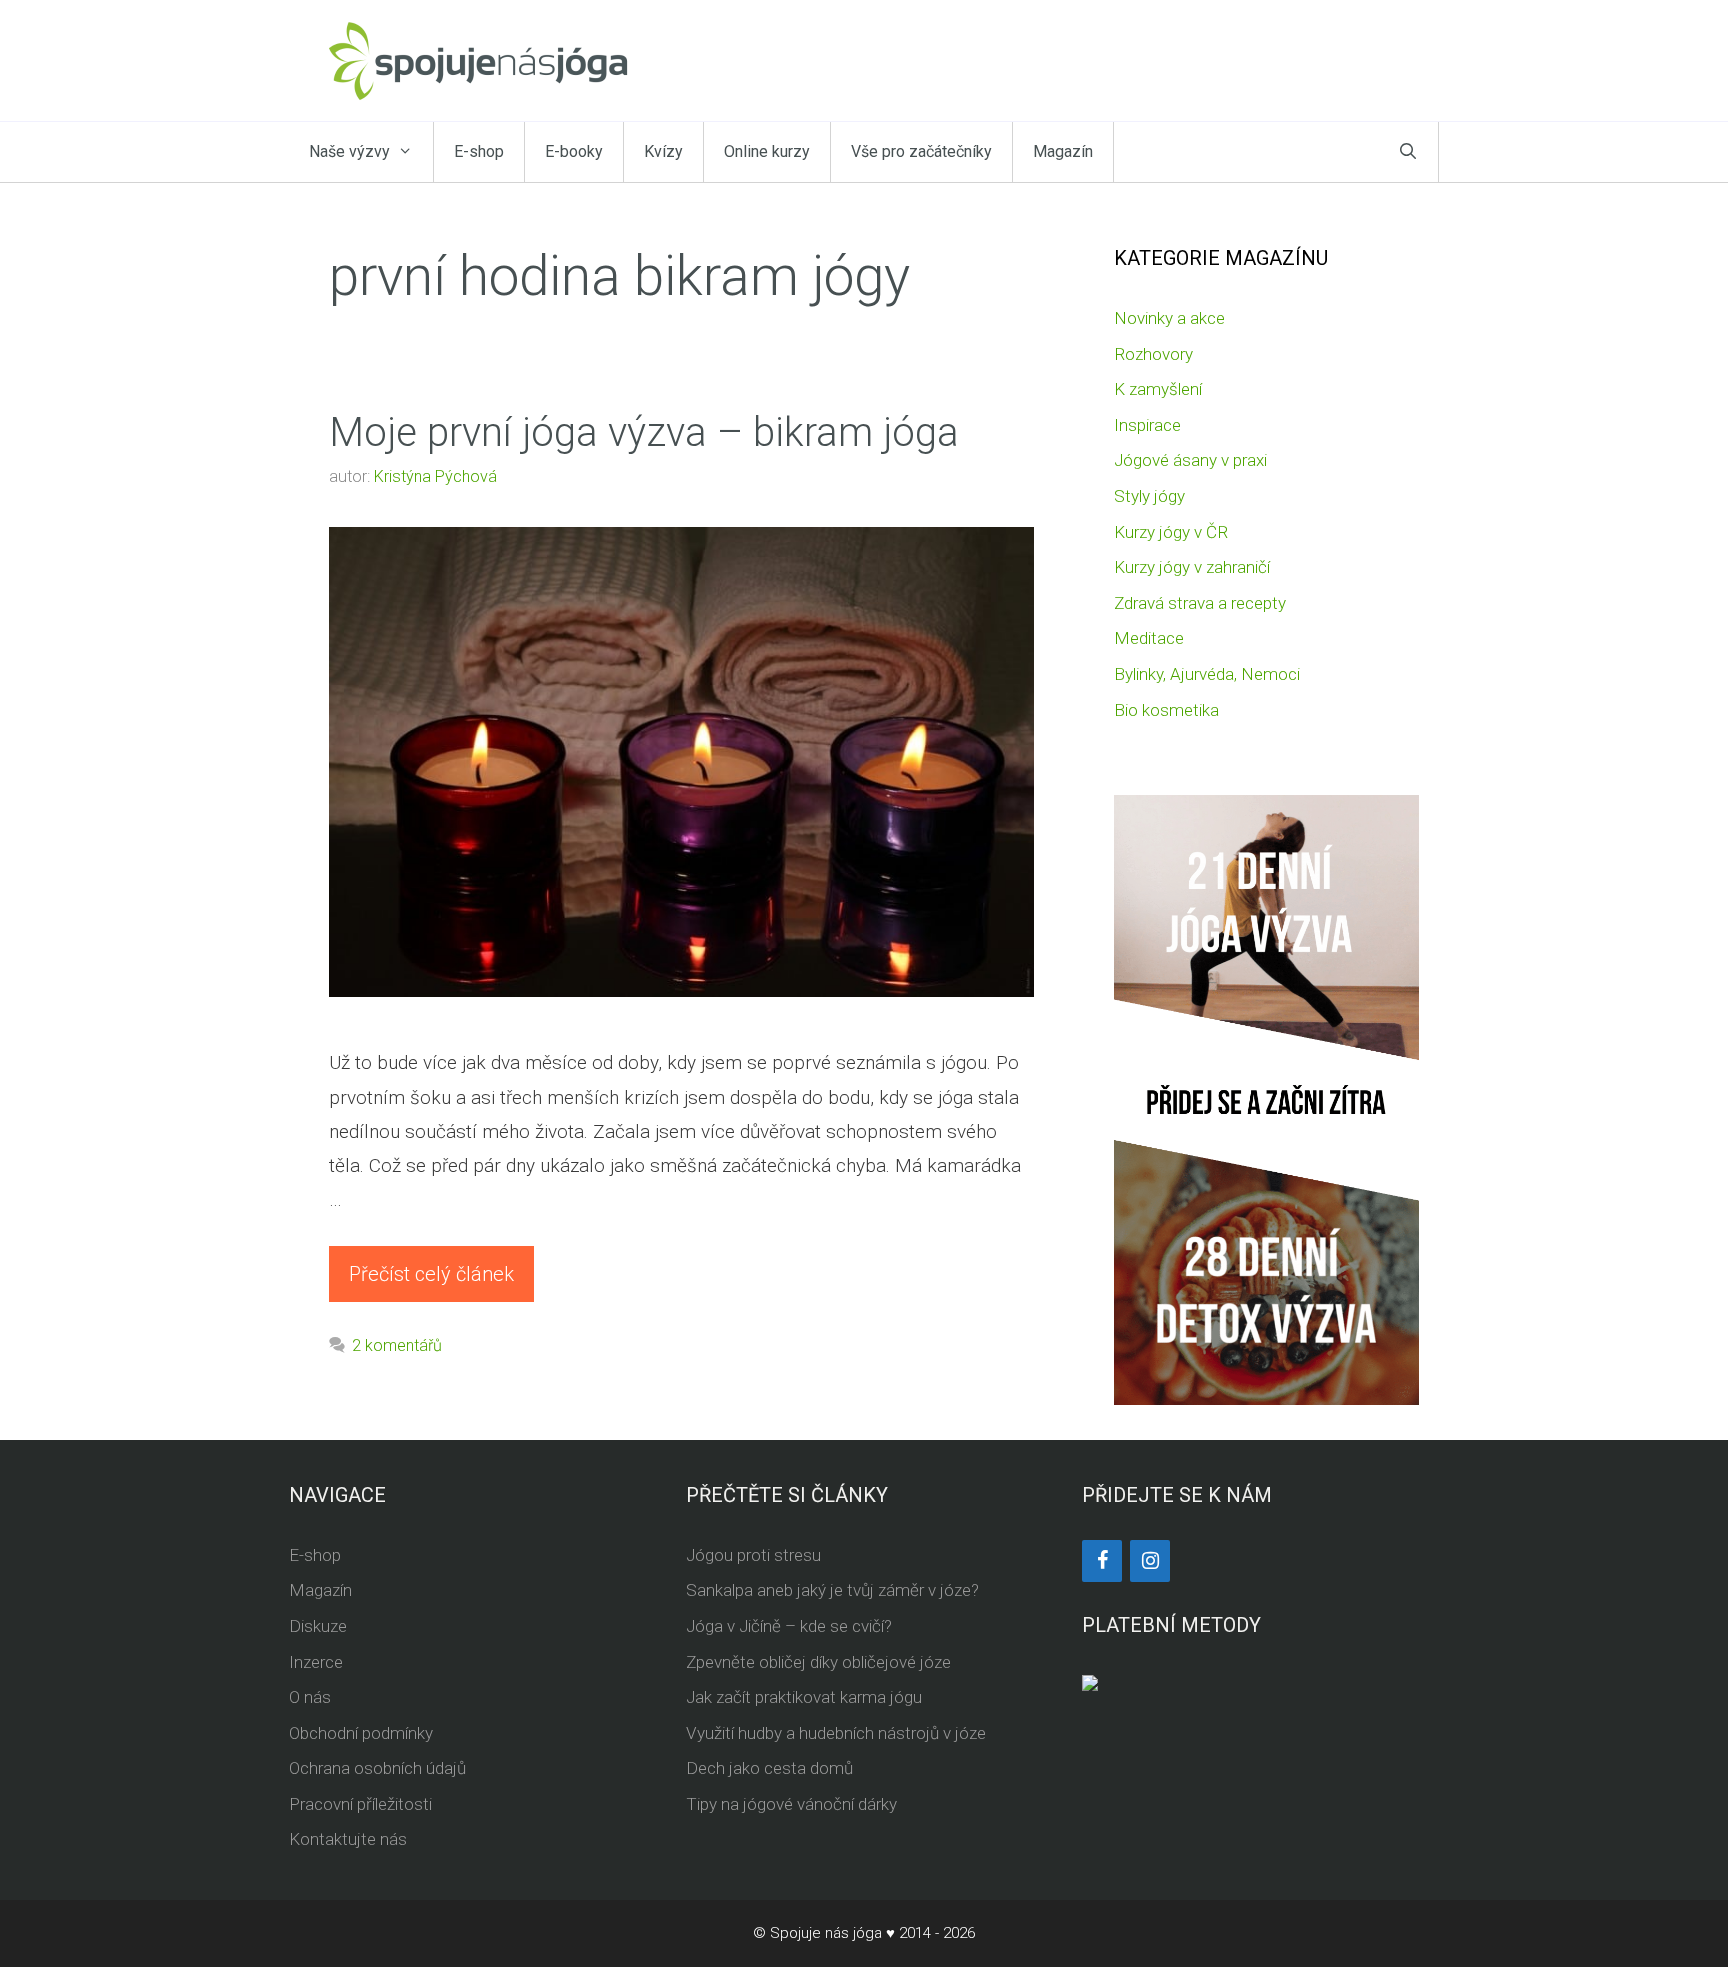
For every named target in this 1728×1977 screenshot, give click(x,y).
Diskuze (318, 1626)
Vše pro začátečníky (921, 151)
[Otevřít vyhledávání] (1408, 152)
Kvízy (663, 151)
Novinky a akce (1169, 318)
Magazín (1063, 151)
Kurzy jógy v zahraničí (1192, 567)
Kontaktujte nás (348, 1839)
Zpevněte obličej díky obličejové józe (818, 1662)
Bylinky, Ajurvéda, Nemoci (1207, 674)
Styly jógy (1149, 496)
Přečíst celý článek (431, 1274)
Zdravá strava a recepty (1200, 603)
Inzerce (316, 1662)
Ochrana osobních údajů (377, 1768)
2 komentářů (397, 1345)
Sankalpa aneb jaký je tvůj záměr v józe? (832, 1590)
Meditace (1149, 638)
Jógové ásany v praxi (1190, 460)
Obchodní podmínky (361, 1733)
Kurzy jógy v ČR (1171, 532)
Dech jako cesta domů (769, 1768)
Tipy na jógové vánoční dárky (791, 1804)
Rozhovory (1153, 354)
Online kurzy (767, 151)
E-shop (479, 151)
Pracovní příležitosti (360, 1804)
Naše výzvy (349, 151)
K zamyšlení (1158, 389)
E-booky (574, 151)
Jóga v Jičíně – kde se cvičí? (789, 1626)
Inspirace (1147, 425)
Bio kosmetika (1166, 710)
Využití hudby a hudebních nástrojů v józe (836, 1733)
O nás (310, 1697)
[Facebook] (1102, 1561)
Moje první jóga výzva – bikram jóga (644, 432)
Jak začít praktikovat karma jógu (804, 1697)
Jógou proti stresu (753, 1555)
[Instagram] (1150, 1561)
